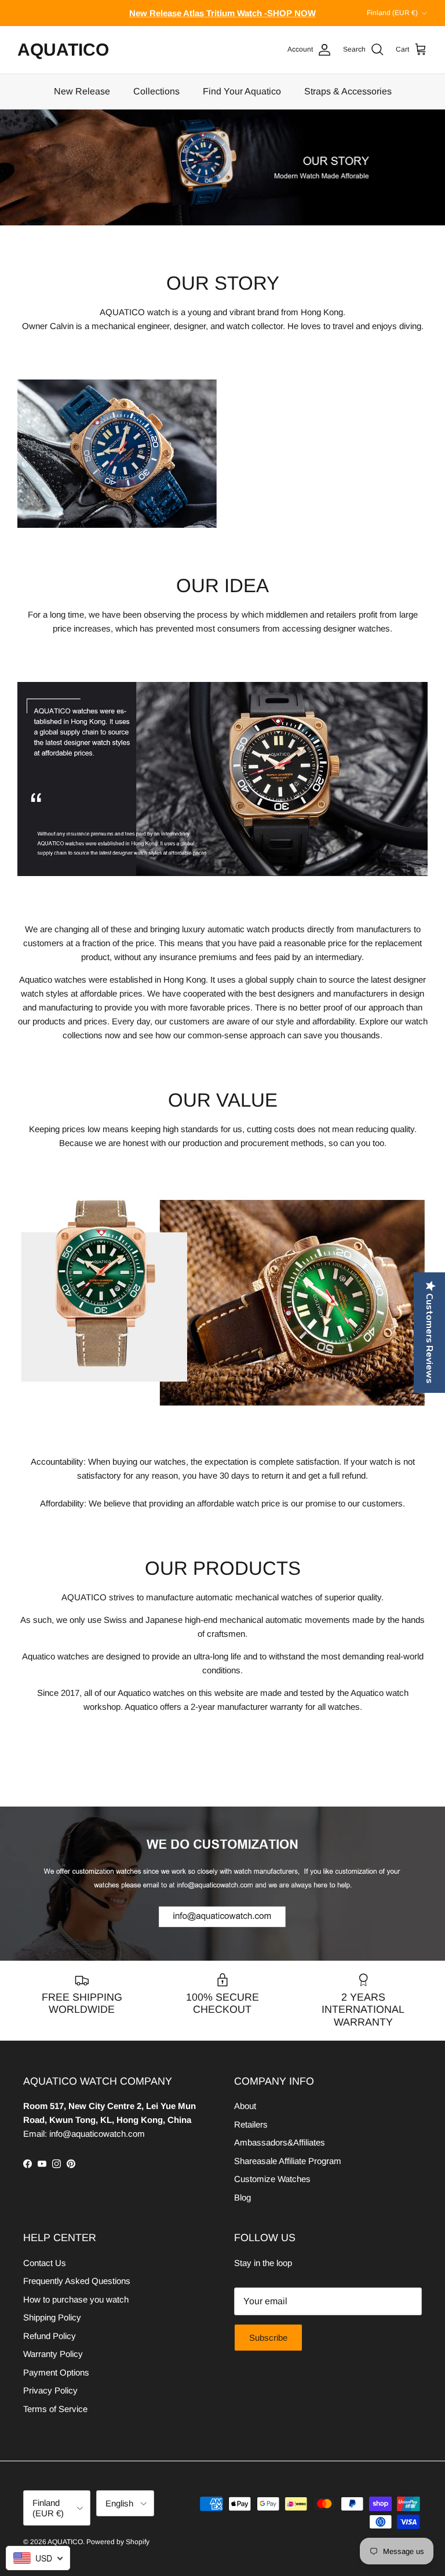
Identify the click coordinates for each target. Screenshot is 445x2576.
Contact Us (45, 2263)
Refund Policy (50, 2336)
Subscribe (268, 2338)
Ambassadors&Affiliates (280, 2142)
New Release (82, 91)
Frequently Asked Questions (77, 2281)
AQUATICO (65, 2542)
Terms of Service (55, 2409)
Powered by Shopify (118, 2542)
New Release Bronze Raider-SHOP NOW (223, 13)
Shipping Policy (52, 2317)
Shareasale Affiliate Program (288, 2161)
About (245, 2106)
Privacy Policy (50, 2390)
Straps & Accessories (348, 91)
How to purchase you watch (76, 2299)
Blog (242, 2197)
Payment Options (56, 2372)
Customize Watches (272, 2179)
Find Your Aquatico (242, 91)
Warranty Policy (53, 2354)
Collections (156, 91)
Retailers (251, 2124)
